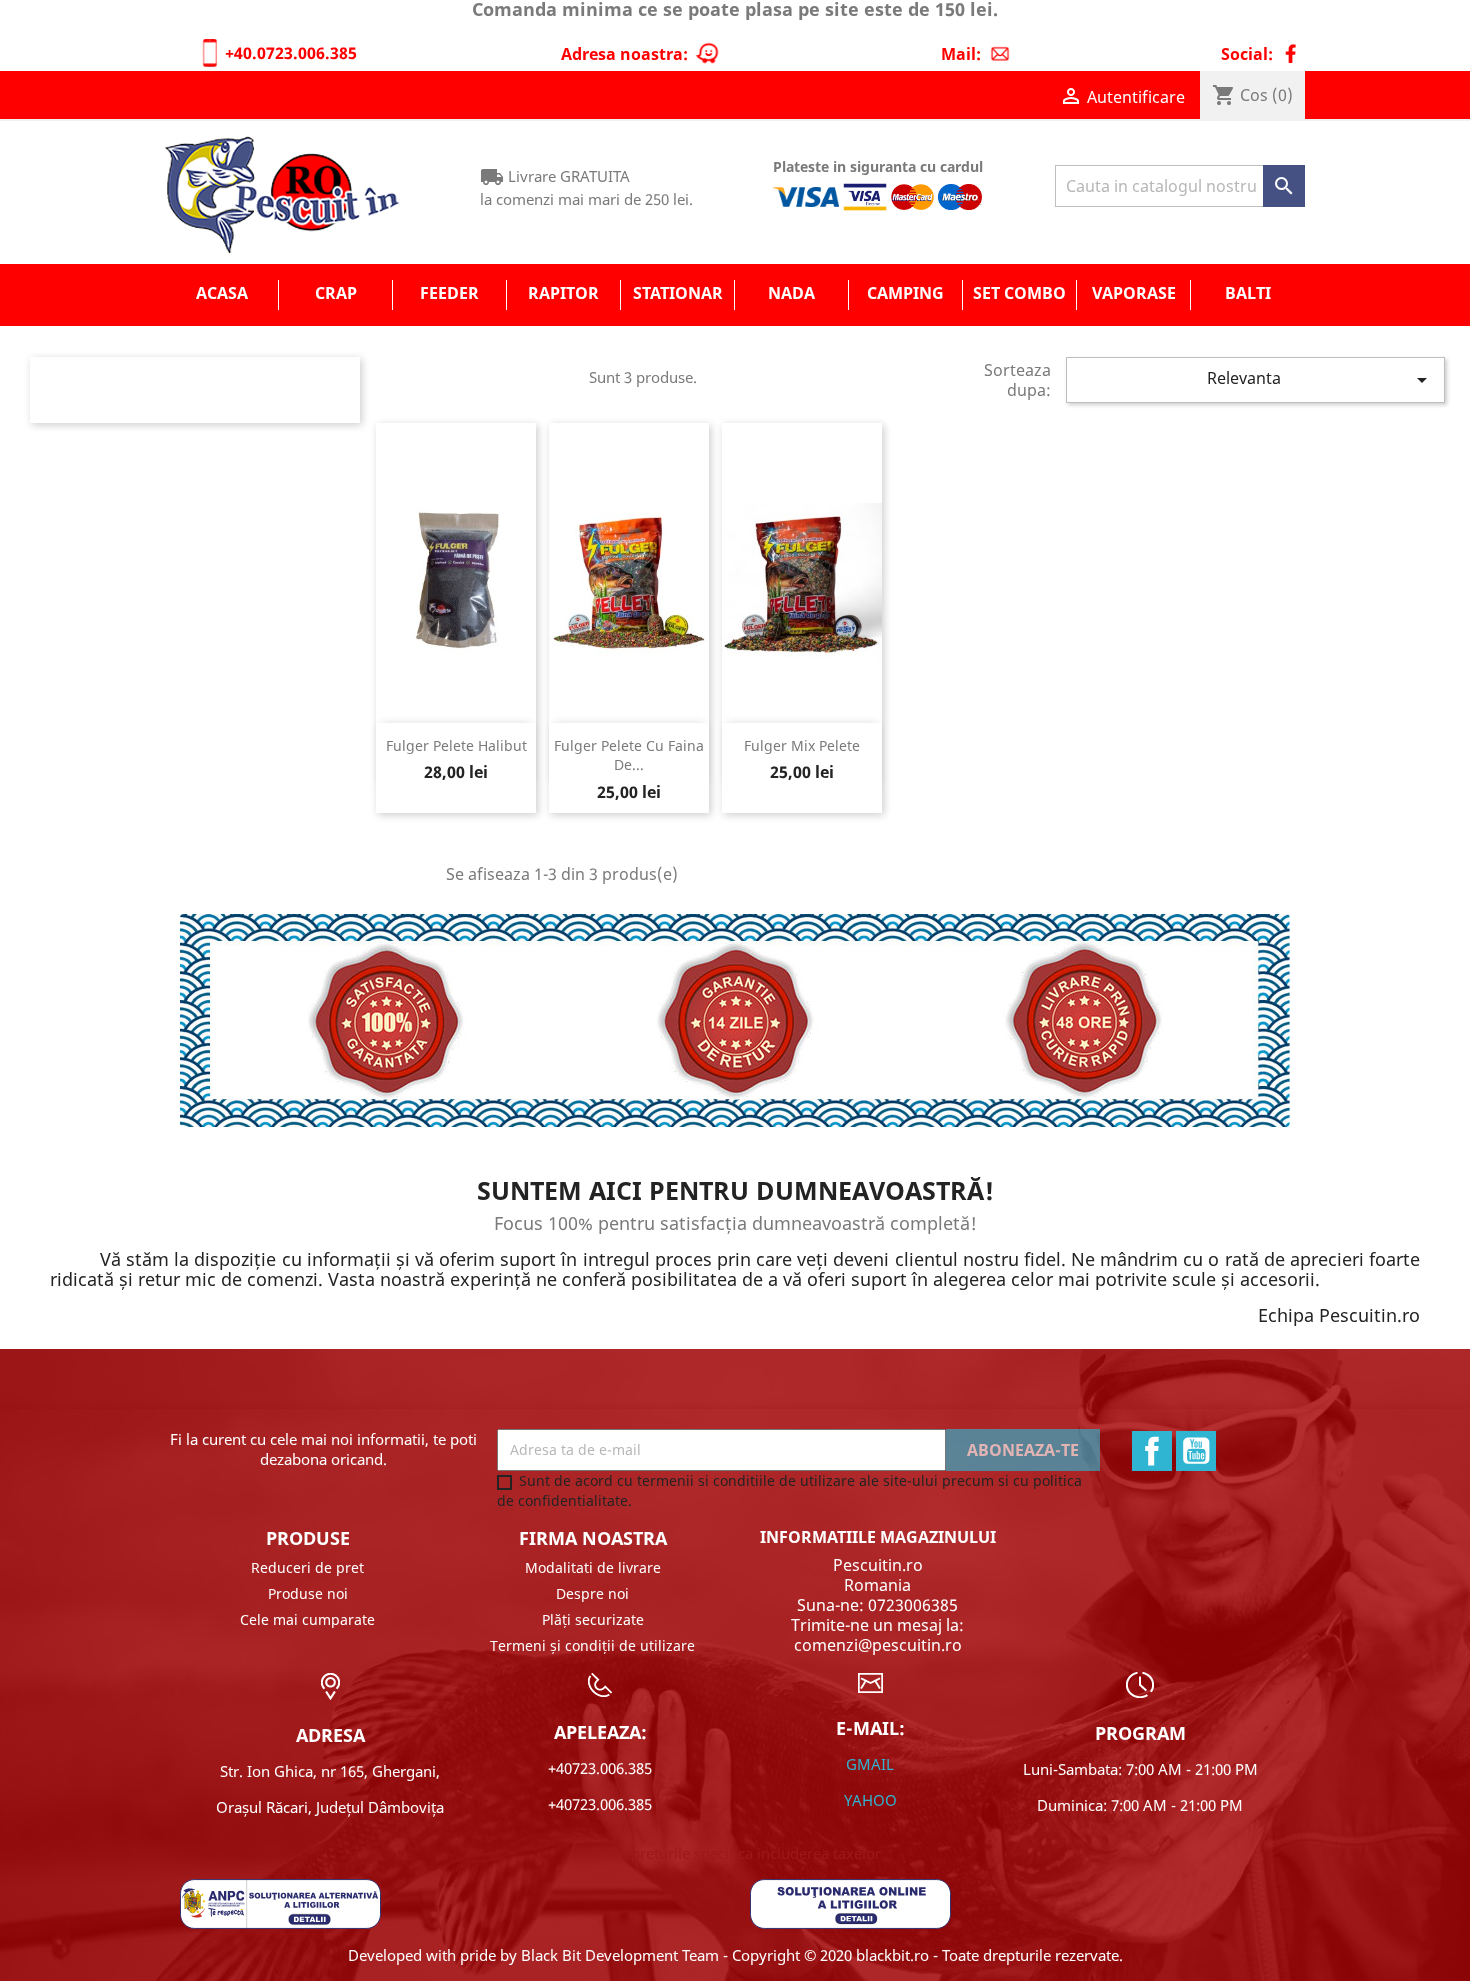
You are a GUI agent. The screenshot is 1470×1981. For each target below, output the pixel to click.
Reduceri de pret (307, 1567)
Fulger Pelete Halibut (456, 745)
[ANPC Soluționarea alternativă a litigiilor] (280, 1902)
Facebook (1152, 1451)
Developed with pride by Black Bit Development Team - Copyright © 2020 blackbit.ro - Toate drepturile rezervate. (735, 1955)
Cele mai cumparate (307, 1619)
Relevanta (1320, 379)
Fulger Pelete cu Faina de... (629, 755)
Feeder (449, 293)
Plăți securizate (593, 1619)
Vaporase (1134, 293)
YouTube (1196, 1451)
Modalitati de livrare (593, 1567)
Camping (905, 293)
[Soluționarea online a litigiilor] (850, 1902)
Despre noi (592, 1593)
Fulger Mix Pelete (802, 745)
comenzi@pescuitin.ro (878, 1645)
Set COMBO (1019, 293)
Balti (1248, 293)
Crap (336, 293)
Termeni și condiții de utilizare (592, 1645)
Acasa (222, 293)
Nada (791, 293)
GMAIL (870, 1764)
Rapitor (563, 293)
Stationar (678, 293)
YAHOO (870, 1800)
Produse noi (308, 1593)
